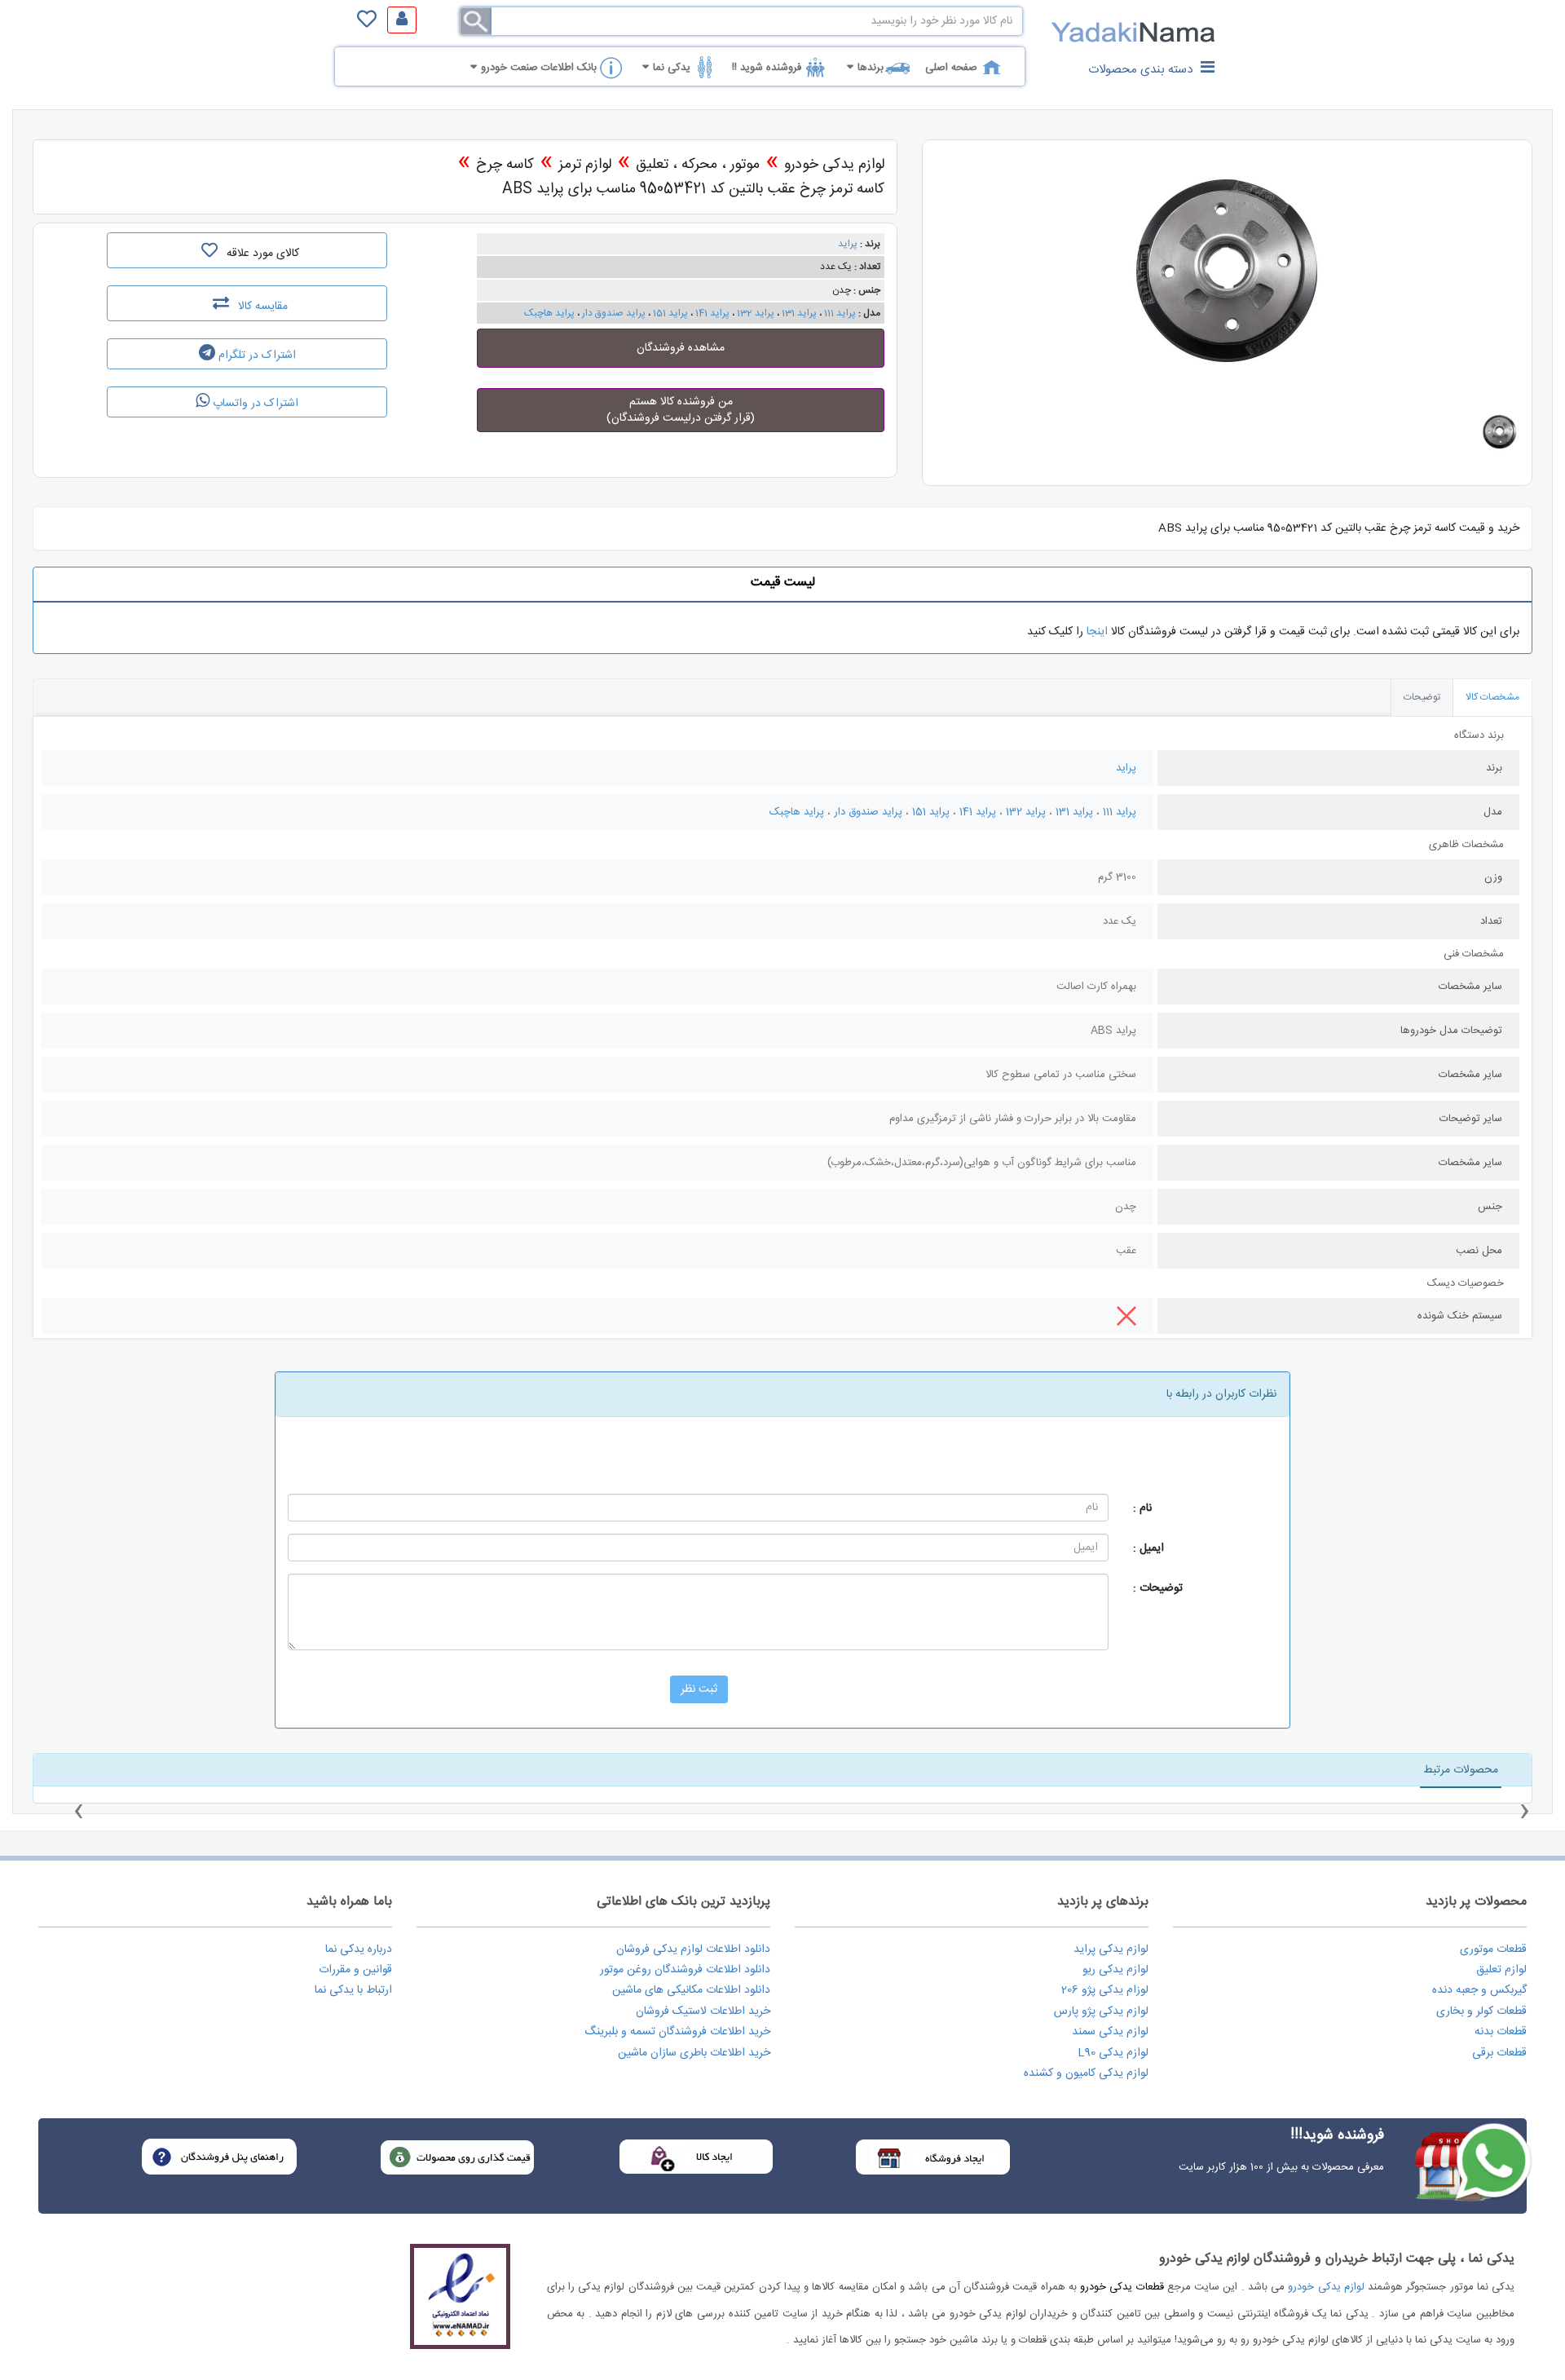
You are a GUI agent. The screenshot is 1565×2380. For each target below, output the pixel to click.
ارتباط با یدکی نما (353, 1990)
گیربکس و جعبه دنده (1479, 1990)
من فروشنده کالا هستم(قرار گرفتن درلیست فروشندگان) (681, 410)
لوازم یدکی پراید (1111, 1949)
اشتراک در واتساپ (254, 404)
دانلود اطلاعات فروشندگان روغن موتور (685, 1970)
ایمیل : (1148, 1548)
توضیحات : (1158, 1588)
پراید (848, 244)
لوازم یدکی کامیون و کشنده (1086, 2073)
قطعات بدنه (1501, 2032)
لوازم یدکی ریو (1115, 1970)
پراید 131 (798, 313)
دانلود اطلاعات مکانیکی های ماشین (691, 1990)
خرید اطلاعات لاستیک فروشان (703, 2011)
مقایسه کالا (261, 307)
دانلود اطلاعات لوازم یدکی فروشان (693, 1949)
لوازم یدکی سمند (1110, 2032)
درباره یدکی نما (359, 1949)
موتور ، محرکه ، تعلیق (698, 165)
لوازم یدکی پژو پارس (1101, 2011)
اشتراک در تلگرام (256, 355)
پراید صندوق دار (614, 313)
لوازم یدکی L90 (1113, 2053)
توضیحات (1422, 697)
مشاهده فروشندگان (681, 348)
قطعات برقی (1499, 2053)
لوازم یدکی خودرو (834, 165)
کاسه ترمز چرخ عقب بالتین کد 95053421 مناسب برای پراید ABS (693, 189)
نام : (1142, 1508)
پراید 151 (670, 313)
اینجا (1097, 632)
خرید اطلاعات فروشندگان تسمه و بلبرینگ (677, 2032)
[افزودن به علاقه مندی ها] (209, 250)
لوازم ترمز (585, 165)
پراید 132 (756, 313)
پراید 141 (712, 313)
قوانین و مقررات (355, 1970)
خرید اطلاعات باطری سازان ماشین (694, 2053)
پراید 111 (840, 313)
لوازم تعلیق (1501, 1970)
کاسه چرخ (505, 165)
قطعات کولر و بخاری (1481, 2011)
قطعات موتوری (1493, 1949)
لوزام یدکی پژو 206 (1105, 1990)
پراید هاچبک (549, 313)
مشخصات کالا (1492, 697)
